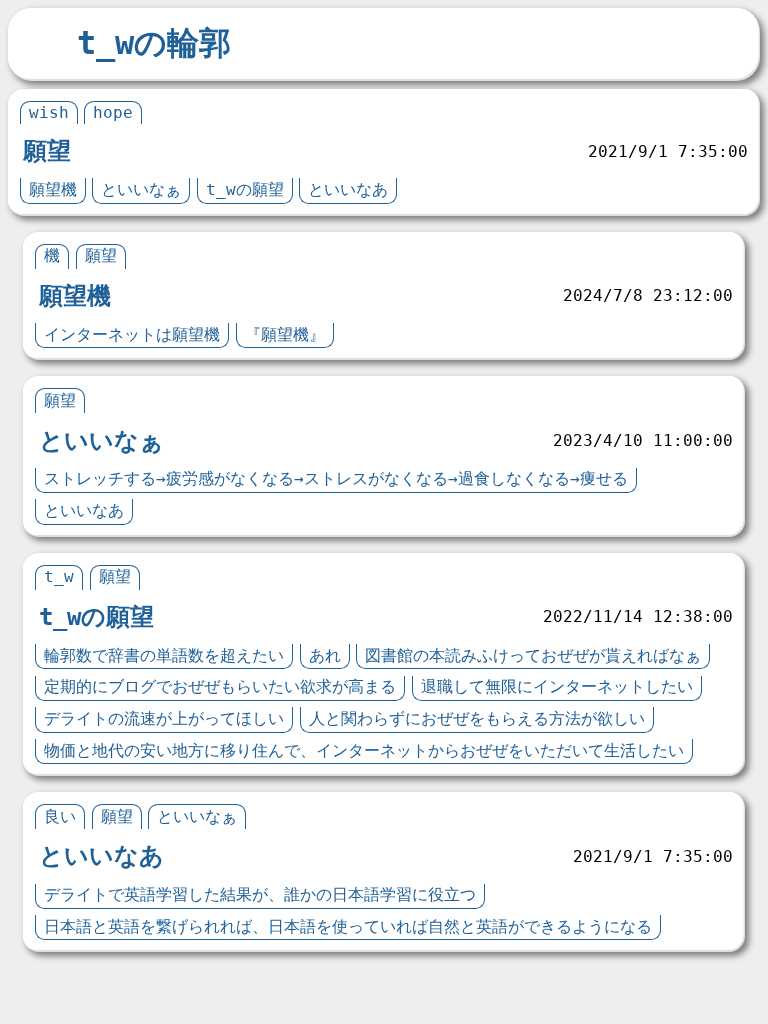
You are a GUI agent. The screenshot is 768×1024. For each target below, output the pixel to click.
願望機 (53, 189)
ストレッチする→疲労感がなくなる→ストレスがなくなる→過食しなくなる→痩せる (336, 478)
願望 (47, 151)
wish (49, 112)
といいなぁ (141, 189)
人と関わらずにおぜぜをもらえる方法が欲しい (477, 718)
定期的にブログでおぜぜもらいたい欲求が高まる (220, 686)
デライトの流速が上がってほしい (164, 718)
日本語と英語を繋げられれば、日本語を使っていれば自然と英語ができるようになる (348, 926)
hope (113, 112)
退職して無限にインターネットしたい (557, 686)
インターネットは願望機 (132, 334)
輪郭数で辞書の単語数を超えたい (164, 655)
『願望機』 (285, 334)
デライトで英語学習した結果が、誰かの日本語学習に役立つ (260, 894)
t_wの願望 (245, 189)
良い (60, 816)
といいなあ (348, 189)
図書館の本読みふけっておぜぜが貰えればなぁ (533, 655)
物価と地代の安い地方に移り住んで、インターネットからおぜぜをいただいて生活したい (364, 750)
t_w (59, 576)
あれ (325, 655)
